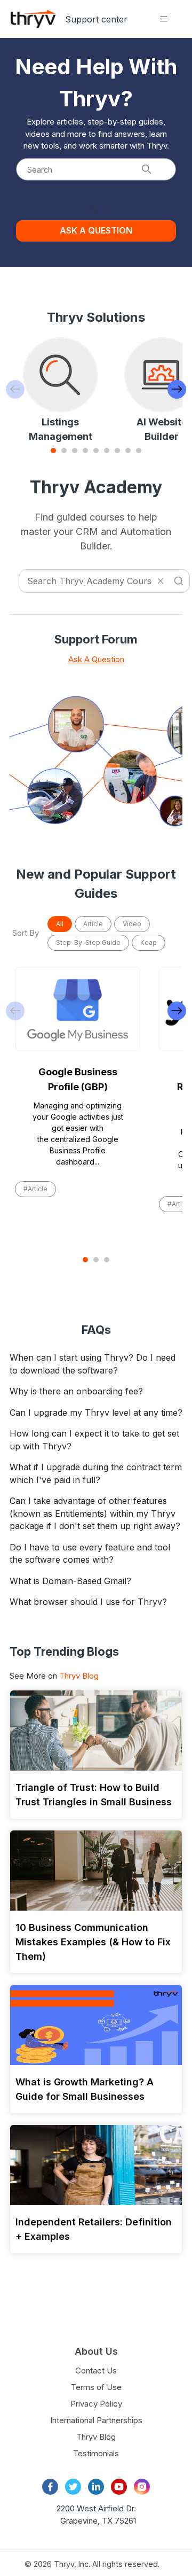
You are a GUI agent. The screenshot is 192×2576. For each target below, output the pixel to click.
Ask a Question (96, 230)
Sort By (26, 933)
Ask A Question (96, 659)
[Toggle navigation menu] (163, 19)
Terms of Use (96, 2387)
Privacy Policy (96, 2404)
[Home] (33, 19)
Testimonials (96, 2453)
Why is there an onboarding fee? (76, 1391)
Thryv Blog (79, 1676)
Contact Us (96, 2371)
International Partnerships (96, 2420)
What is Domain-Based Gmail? (70, 1581)
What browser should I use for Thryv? (88, 1602)
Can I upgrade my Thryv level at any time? (96, 1413)
